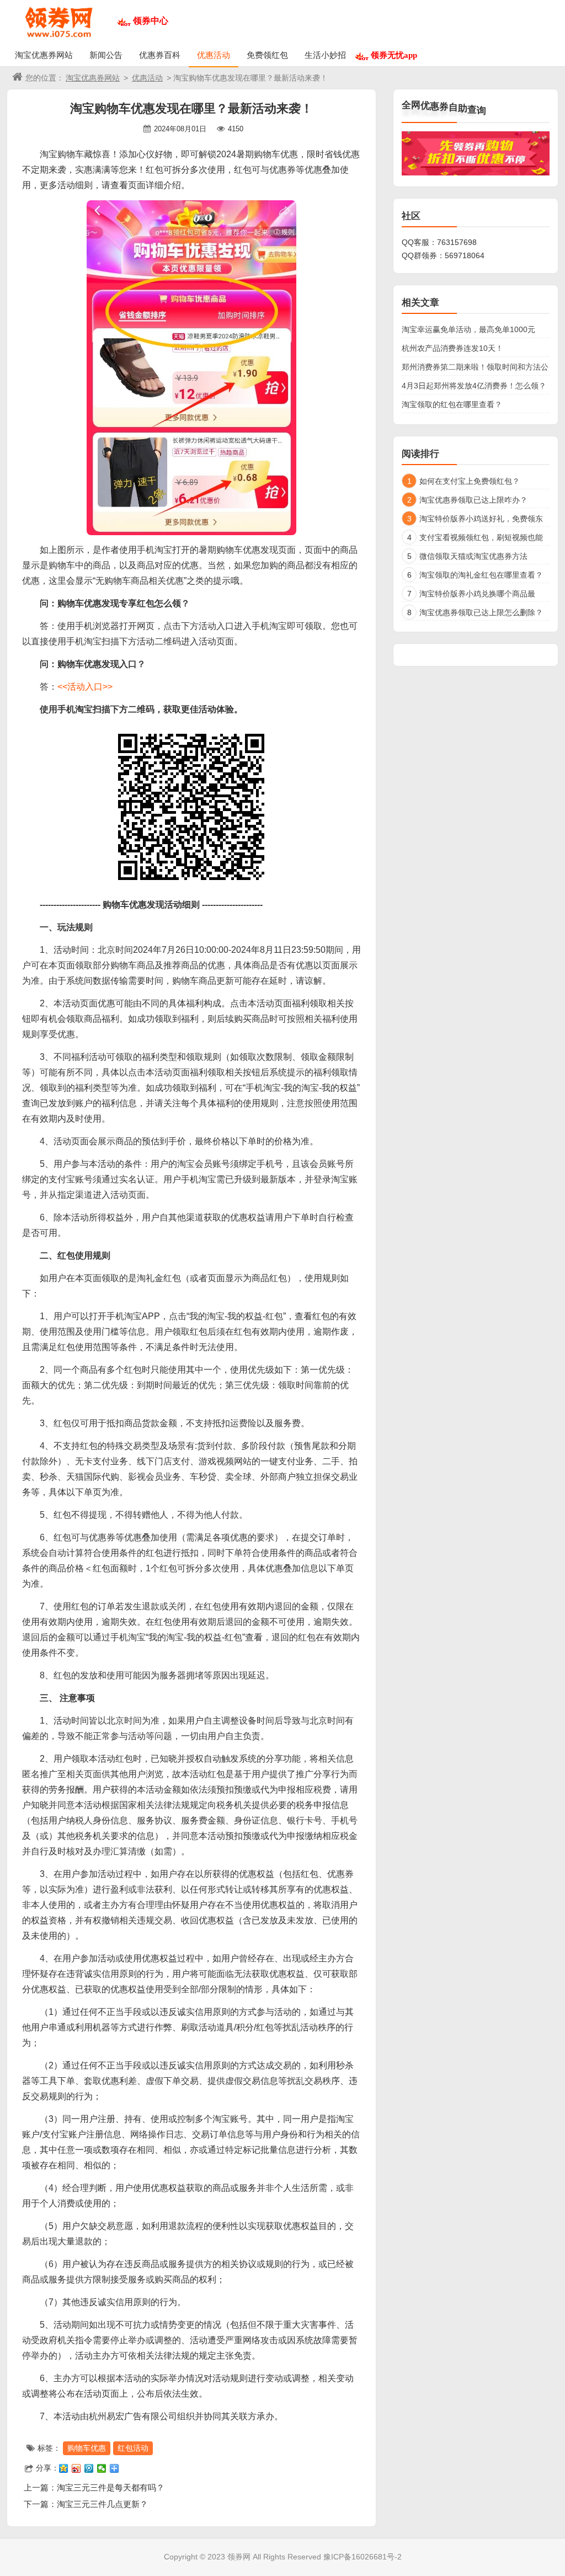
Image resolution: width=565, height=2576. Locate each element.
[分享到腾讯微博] (89, 2468)
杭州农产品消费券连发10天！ (452, 348)
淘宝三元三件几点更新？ (102, 2504)
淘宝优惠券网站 (44, 55)
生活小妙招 (325, 55)
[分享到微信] (102, 2468)
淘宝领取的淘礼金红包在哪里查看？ (481, 575)
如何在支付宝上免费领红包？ (470, 481)
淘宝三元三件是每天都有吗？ (111, 2487)
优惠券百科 (160, 55)
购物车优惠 (87, 2448)
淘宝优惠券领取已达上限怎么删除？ (481, 612)
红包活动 (133, 2448)
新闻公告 (106, 55)
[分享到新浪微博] (76, 2468)
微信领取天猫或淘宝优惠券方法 (473, 556)
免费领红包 (267, 55)
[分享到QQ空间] (64, 2468)
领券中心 (151, 21)
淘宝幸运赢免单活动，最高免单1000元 (468, 329)
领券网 (239, 2557)
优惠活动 (214, 55)
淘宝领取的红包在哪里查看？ (452, 404)
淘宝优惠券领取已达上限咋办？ (473, 500)
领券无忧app (394, 55)
